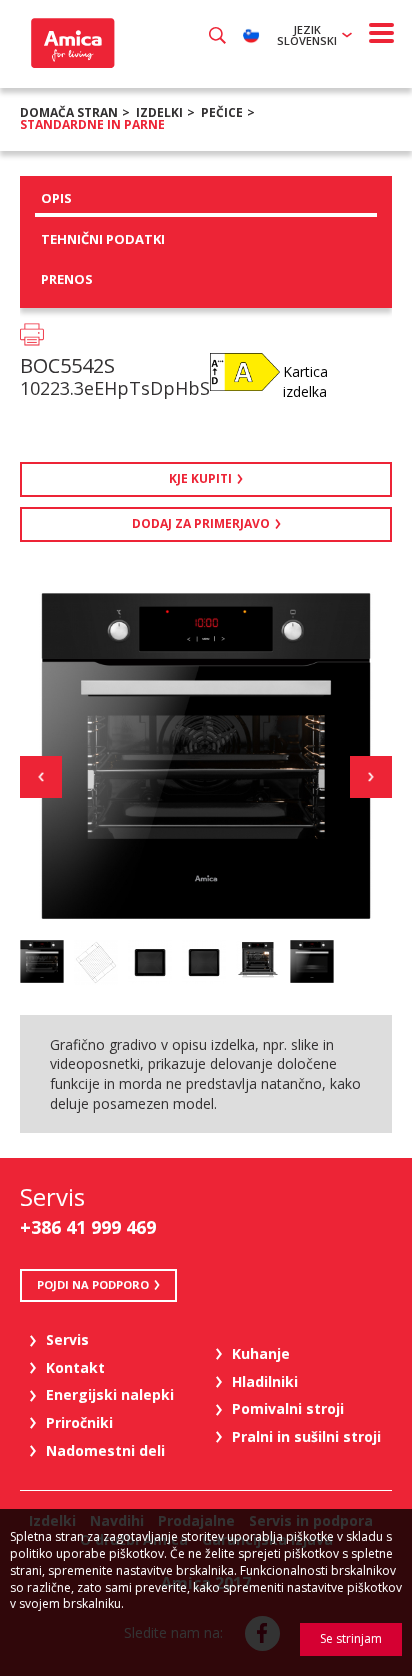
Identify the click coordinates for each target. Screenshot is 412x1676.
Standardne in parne (92, 124)
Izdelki (159, 112)
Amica (70, 43)
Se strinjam (351, 1638)
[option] (42, 961)
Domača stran (69, 112)
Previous (41, 777)
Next (371, 777)
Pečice (222, 112)
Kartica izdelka (305, 381)
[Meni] (382, 33)
